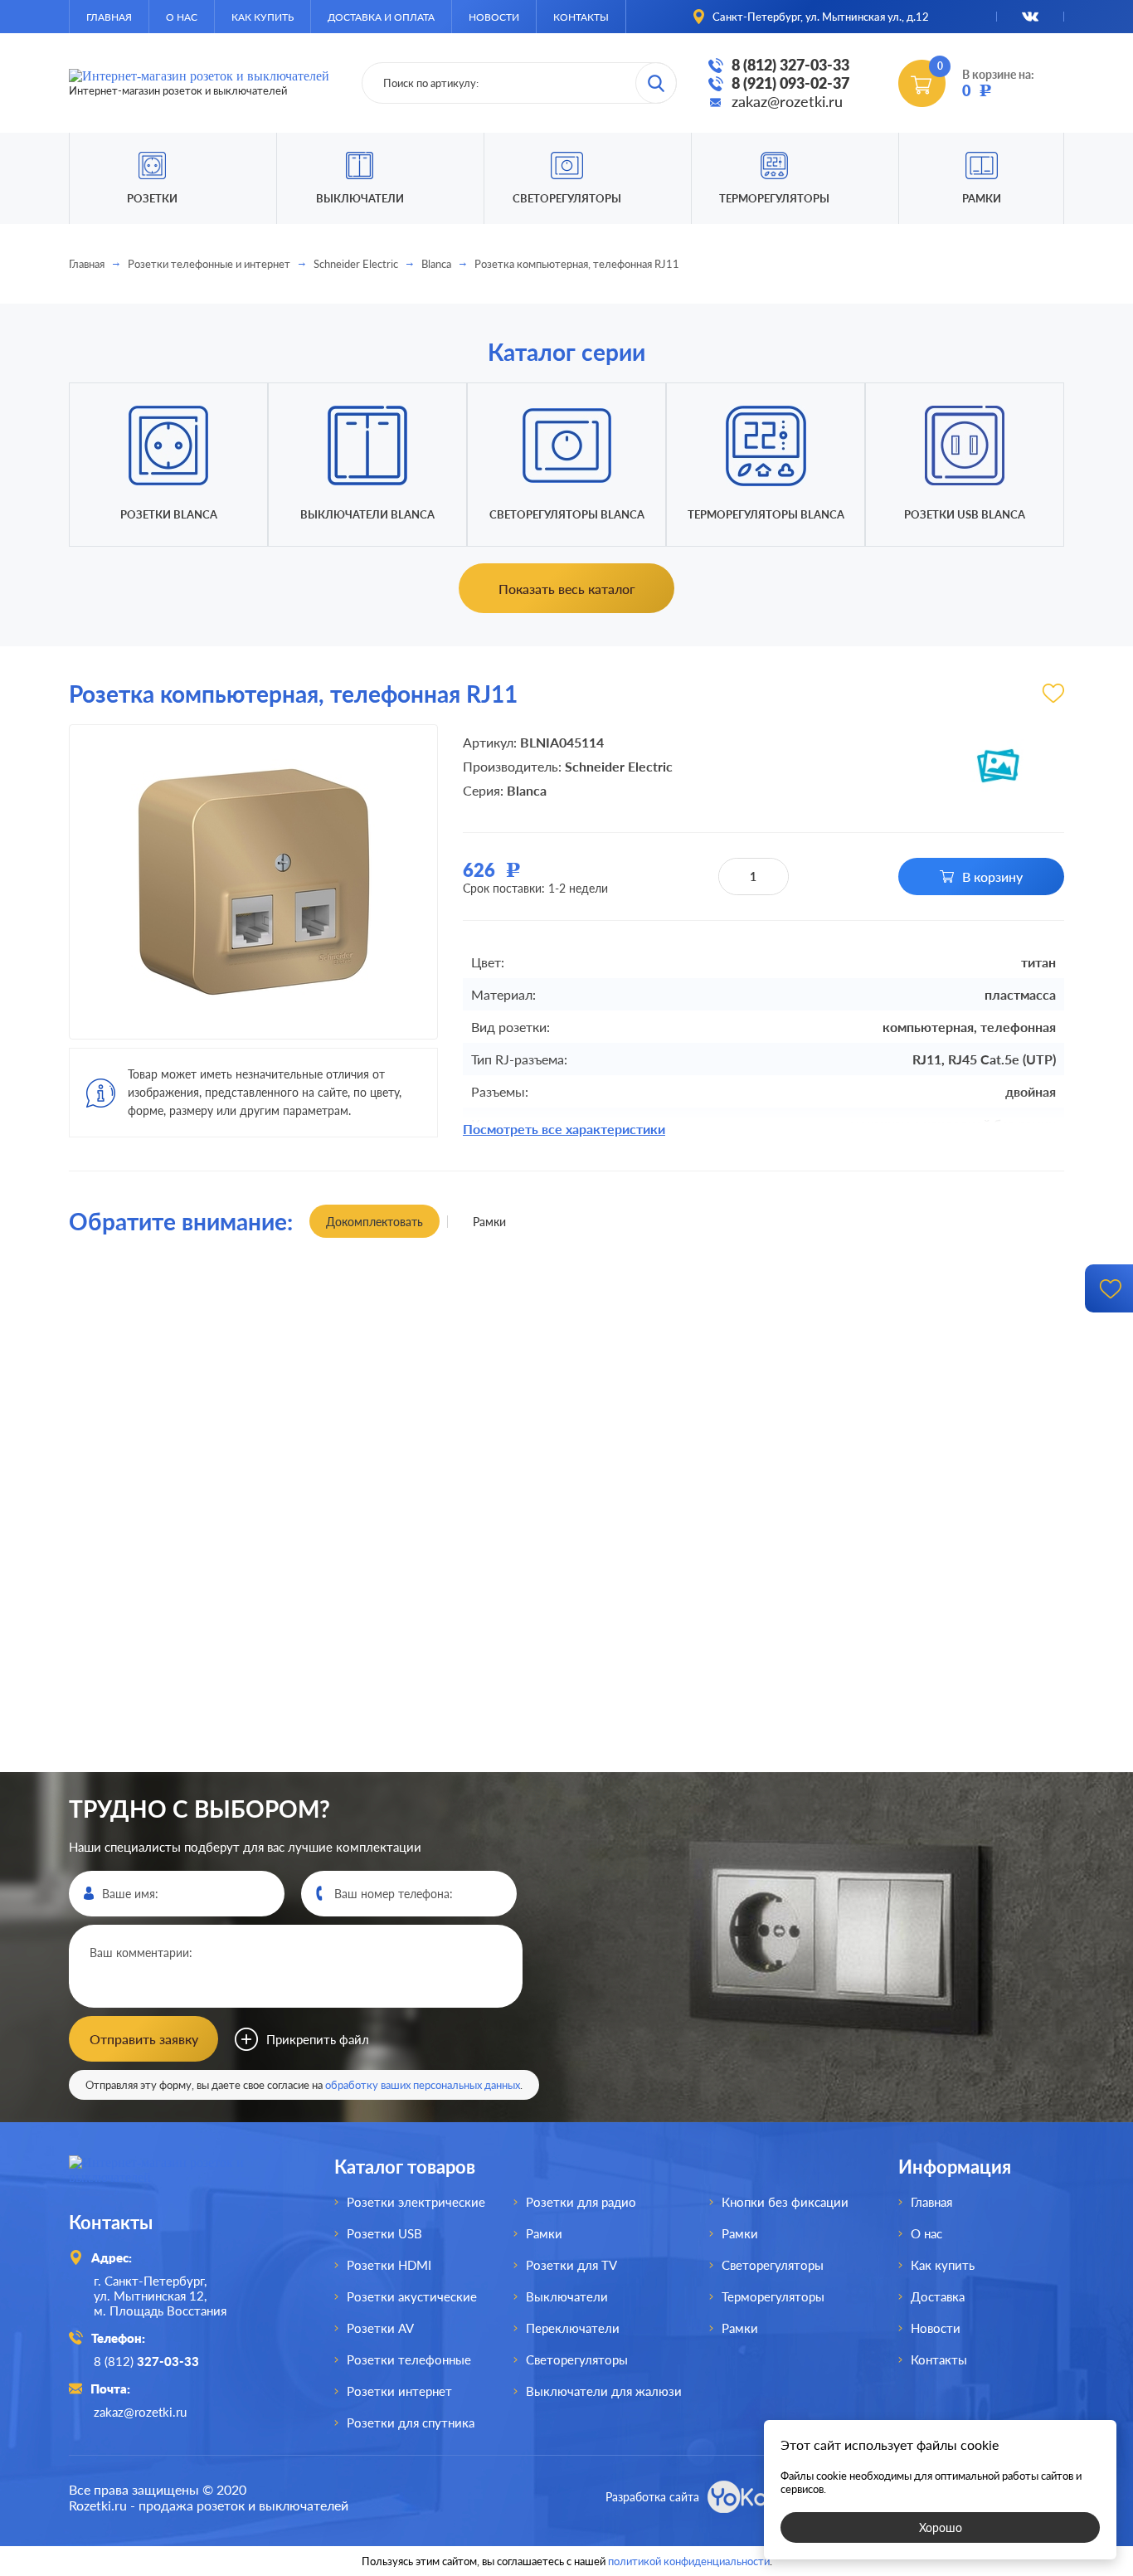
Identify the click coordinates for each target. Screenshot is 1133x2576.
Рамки (982, 198)
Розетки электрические (416, 2202)
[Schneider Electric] (998, 766)
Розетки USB (384, 2233)
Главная (109, 17)
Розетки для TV (571, 2265)
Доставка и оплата (381, 17)
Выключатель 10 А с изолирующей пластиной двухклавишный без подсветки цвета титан (192, 1771)
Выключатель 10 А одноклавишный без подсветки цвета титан (691, 1294)
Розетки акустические (412, 2296)
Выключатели (567, 2296)
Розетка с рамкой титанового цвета (442, 1295)
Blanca (436, 264)
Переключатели (573, 2328)
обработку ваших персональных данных (423, 2085)
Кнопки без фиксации (785, 2202)
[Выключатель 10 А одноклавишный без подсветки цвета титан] (691, 1429)
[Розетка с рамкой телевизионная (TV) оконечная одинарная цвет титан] (941, 1429)
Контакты (581, 17)
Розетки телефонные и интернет (209, 264)
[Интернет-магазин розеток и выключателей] (177, 2177)
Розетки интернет (399, 2391)
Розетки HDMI (389, 2265)
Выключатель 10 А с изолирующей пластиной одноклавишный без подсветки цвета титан (192, 1295)
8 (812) (146, 2361)
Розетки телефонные (409, 2359)
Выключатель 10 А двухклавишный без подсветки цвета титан (941, 1770)
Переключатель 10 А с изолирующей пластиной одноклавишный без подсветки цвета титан (442, 1770)
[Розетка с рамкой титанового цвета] (442, 1429)
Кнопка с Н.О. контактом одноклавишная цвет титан (692, 1770)
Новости (494, 17)
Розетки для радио (581, 2202)
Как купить (263, 17)
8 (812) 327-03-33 (790, 65)
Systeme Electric (246, 1534)
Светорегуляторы (567, 198)
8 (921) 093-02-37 (790, 83)
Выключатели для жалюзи (604, 2391)
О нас (182, 17)
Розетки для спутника (411, 2423)
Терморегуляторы (774, 198)
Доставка (938, 2296)
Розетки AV (380, 2328)
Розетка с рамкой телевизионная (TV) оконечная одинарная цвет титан (941, 1295)
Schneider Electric (356, 264)
